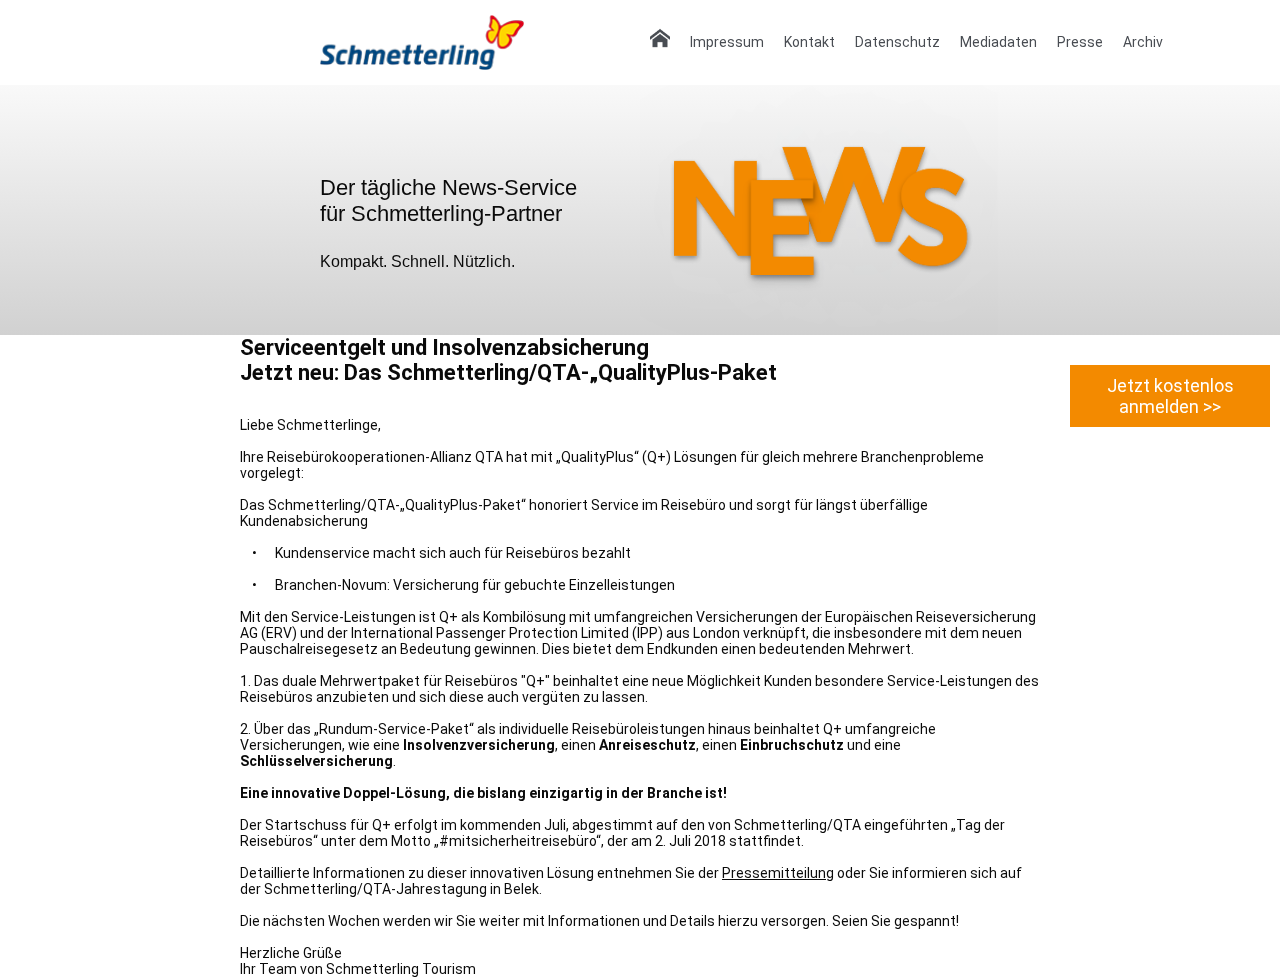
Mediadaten (998, 42)
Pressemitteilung (778, 873)
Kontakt (809, 42)
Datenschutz (897, 42)
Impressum (727, 42)
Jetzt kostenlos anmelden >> (1170, 396)
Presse (1080, 42)
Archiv (1143, 42)
